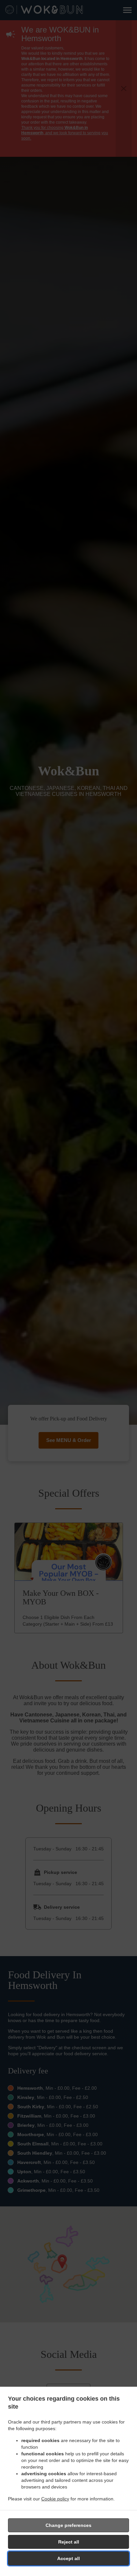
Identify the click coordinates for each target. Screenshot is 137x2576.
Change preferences (68, 2525)
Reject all (69, 2542)
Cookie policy (55, 2499)
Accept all (68, 2558)
